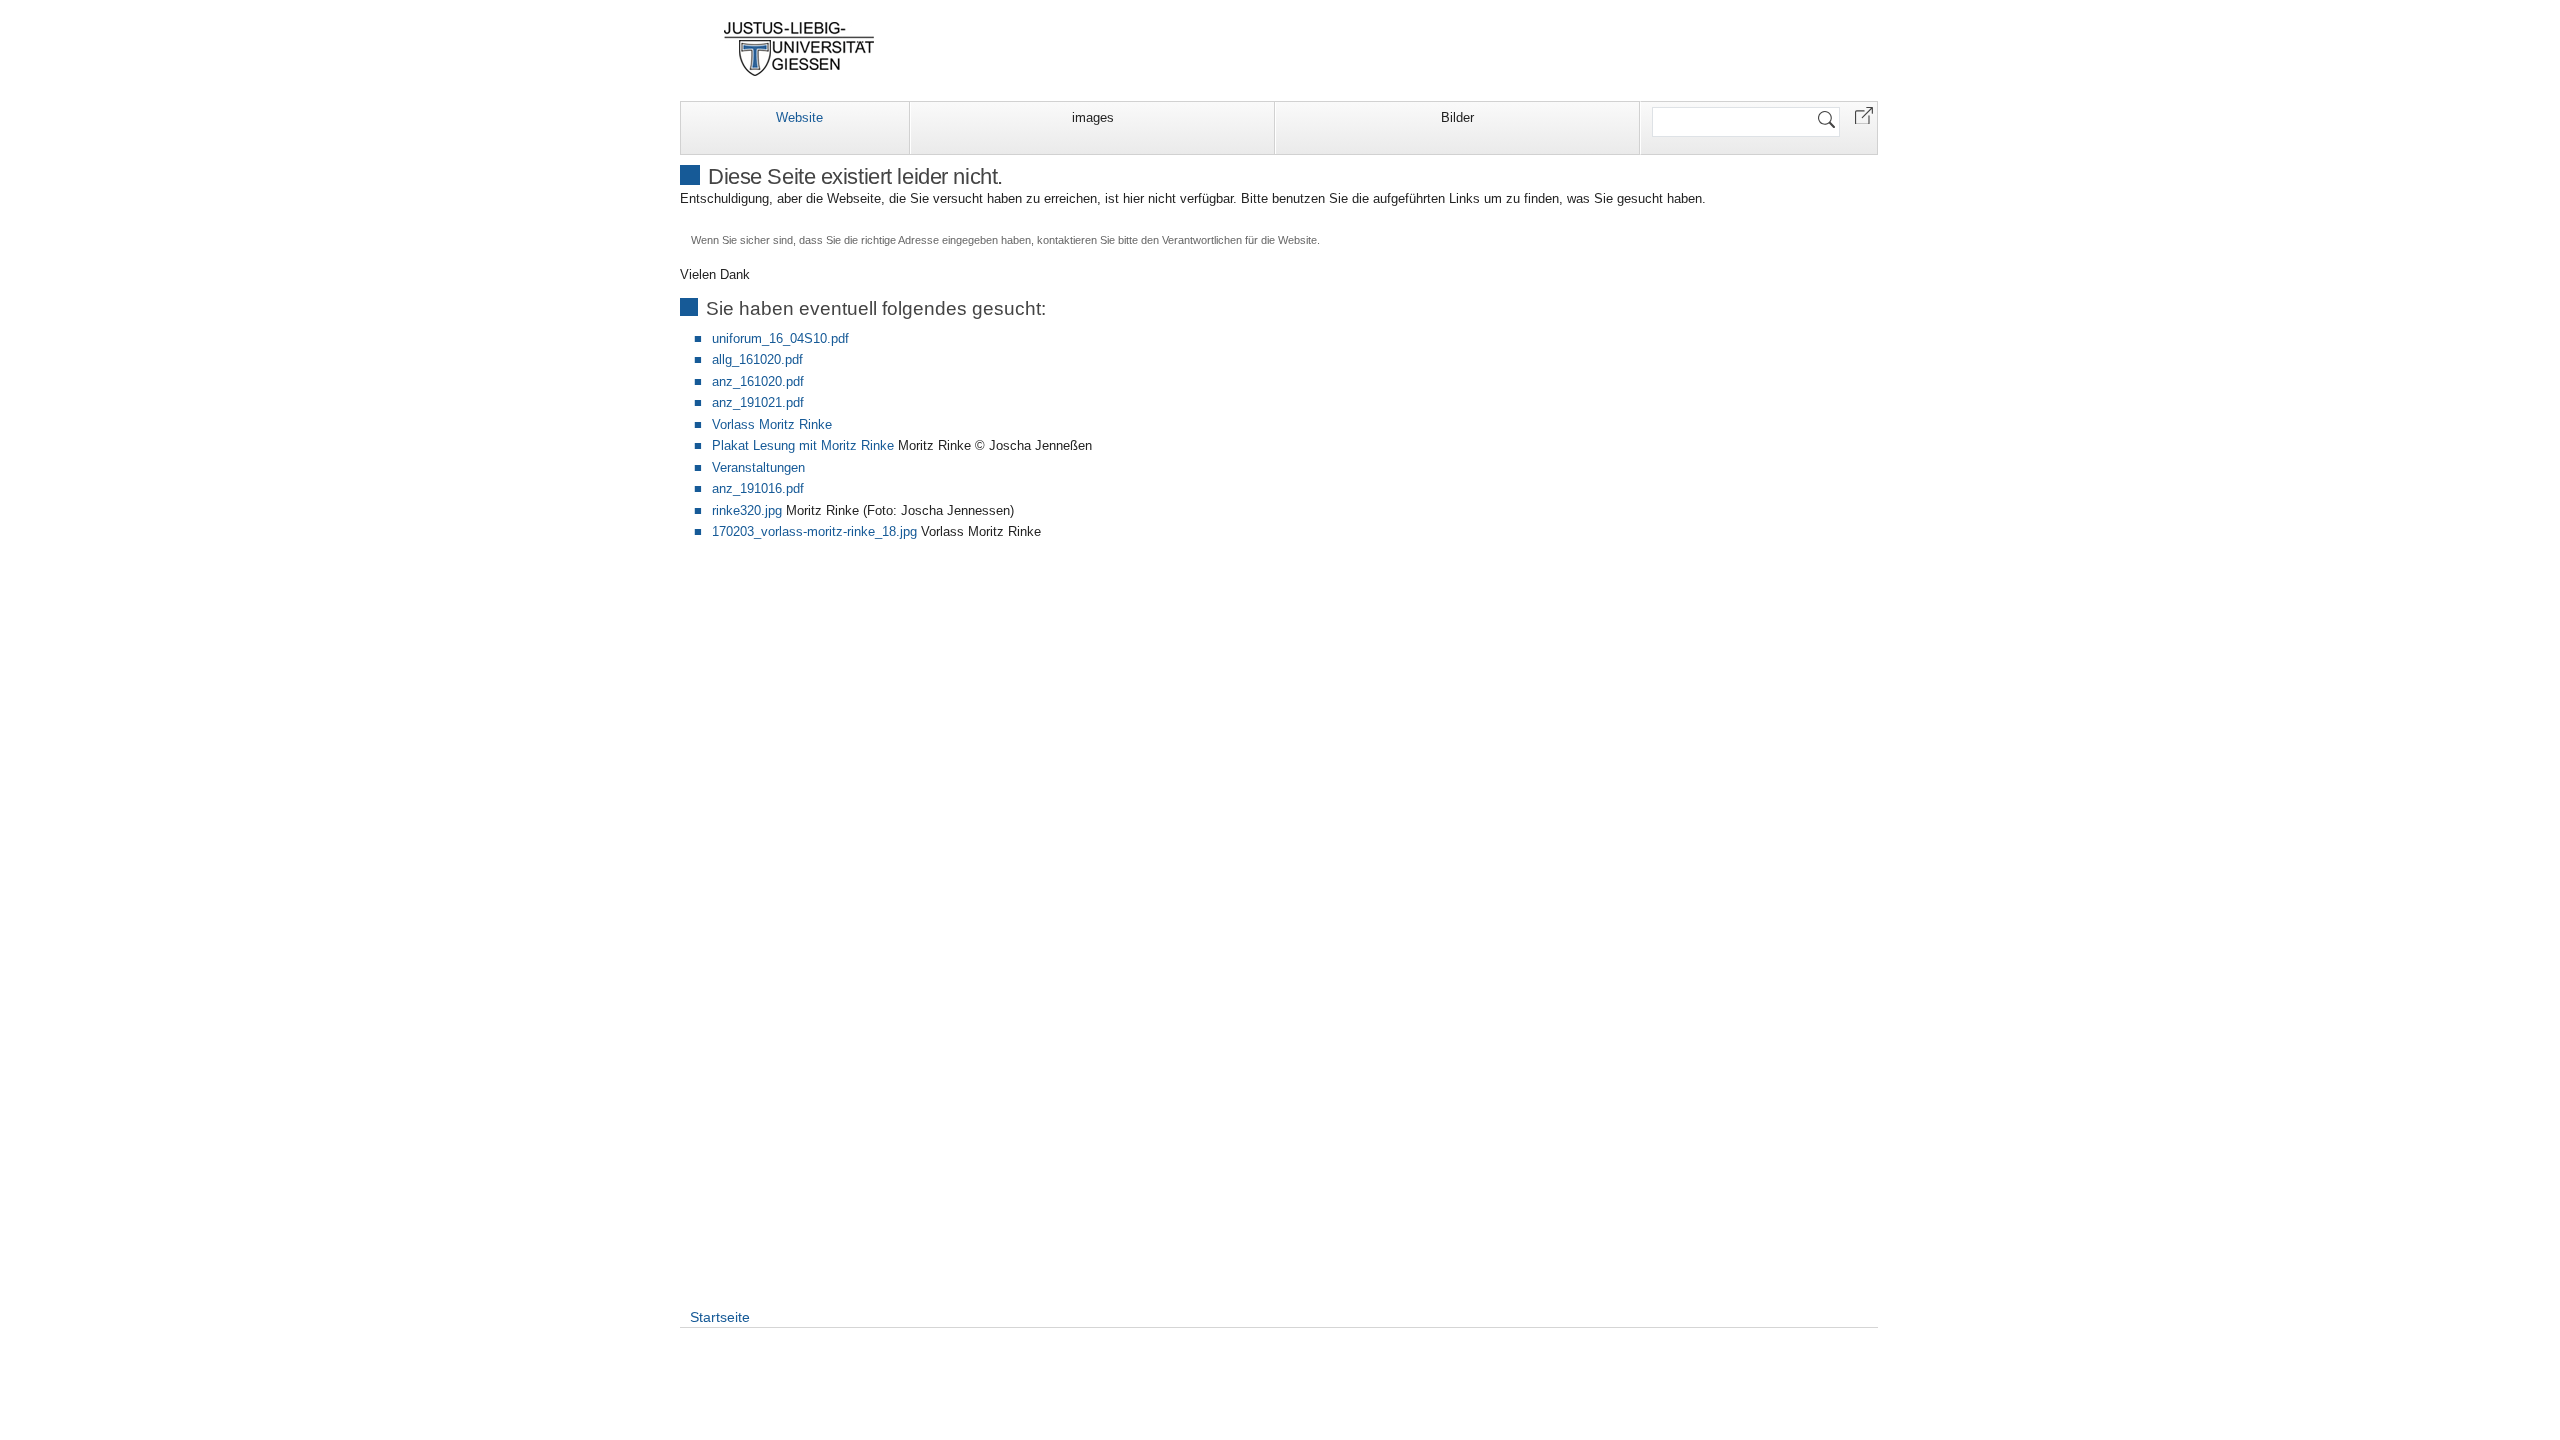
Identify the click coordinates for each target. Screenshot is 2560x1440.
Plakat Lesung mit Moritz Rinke (803, 445)
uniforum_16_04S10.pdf (780, 338)
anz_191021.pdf (758, 402)
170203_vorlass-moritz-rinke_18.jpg (814, 531)
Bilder (1457, 117)
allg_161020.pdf (757, 359)
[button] (1864, 114)
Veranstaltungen (758, 467)
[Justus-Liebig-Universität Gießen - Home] (799, 49)
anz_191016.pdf (758, 488)
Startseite (720, 1317)
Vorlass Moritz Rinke (772, 424)
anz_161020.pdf (758, 381)
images (1093, 117)
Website (799, 117)
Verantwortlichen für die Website (1239, 240)
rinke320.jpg (747, 510)
